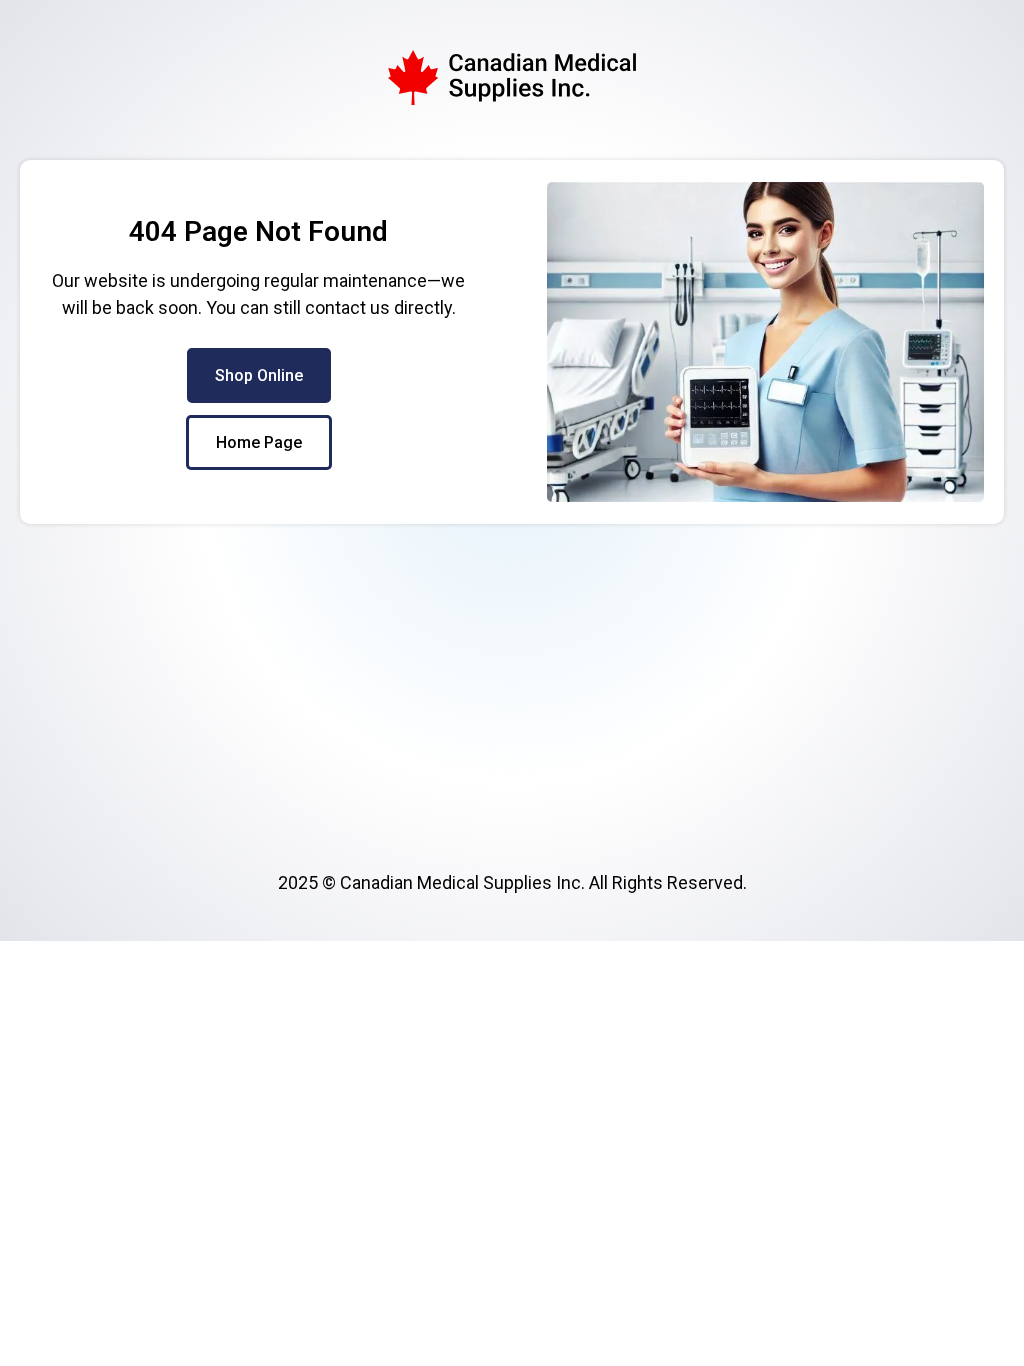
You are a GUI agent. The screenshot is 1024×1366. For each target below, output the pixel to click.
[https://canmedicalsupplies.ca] (512, 77)
